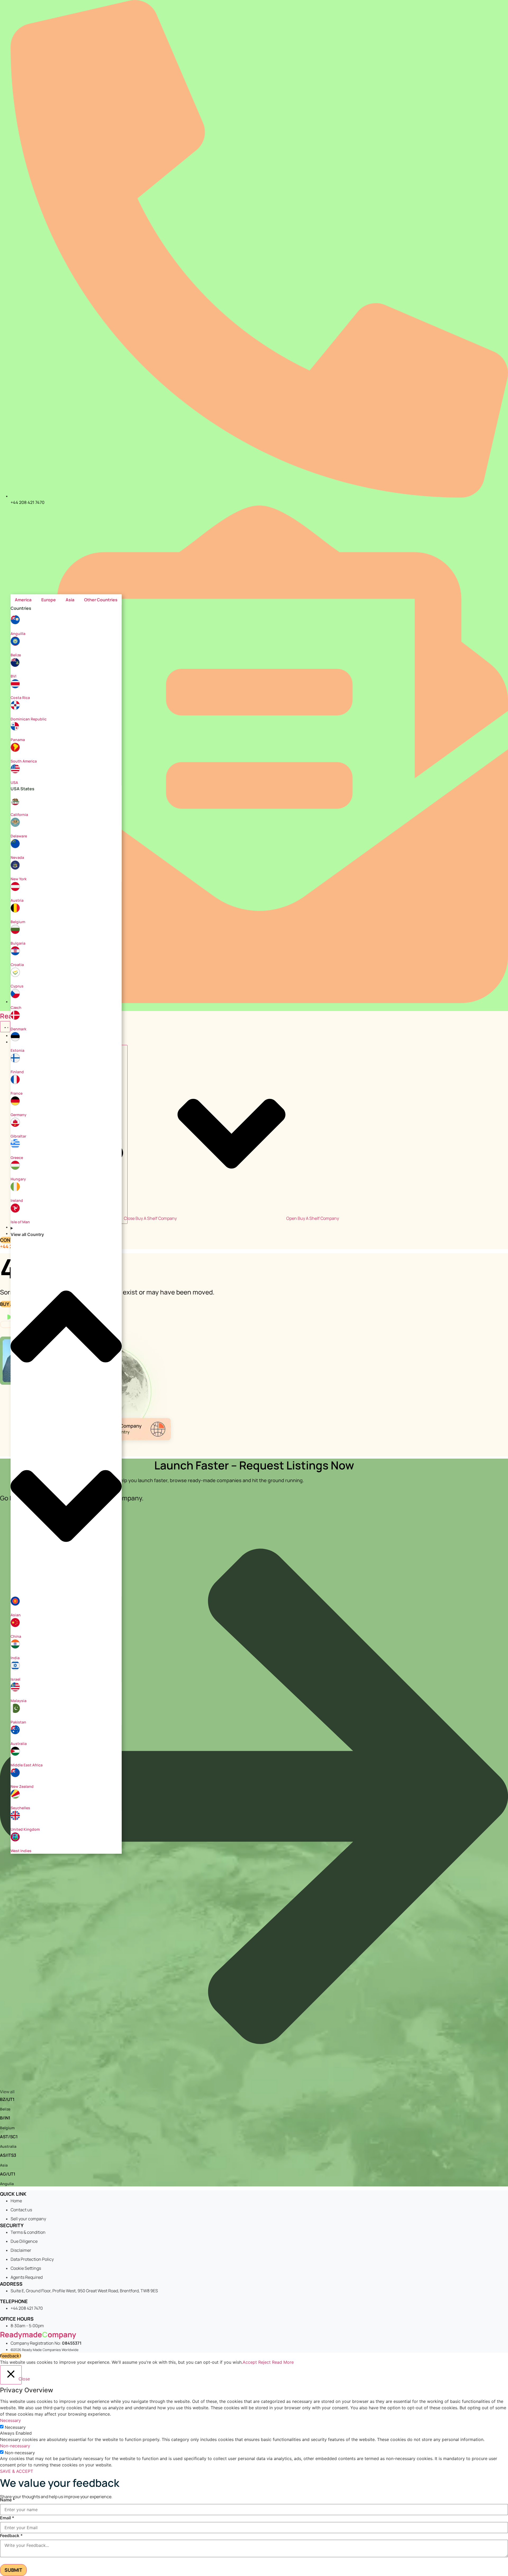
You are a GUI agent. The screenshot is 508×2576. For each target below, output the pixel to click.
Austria (17, 900)
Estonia (17, 1050)
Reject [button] (264, 2362)
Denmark (18, 1029)
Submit (13, 2570)
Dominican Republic (29, 719)
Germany (19, 1115)
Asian (16, 1615)
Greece (17, 1158)
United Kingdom (25, 1829)
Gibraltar (18, 1136)
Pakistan (18, 1722)
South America (24, 761)
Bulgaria (18, 943)
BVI (13, 676)
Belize (16, 655)
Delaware (19, 836)
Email (7, 2518)
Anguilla (18, 633)
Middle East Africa (27, 1765)
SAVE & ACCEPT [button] (17, 2471)
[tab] (23, 600)
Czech (16, 1007)
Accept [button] (250, 2362)
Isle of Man (20, 1222)
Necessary (15, 2427)
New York (19, 879)
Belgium (18, 922)
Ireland (17, 1200)
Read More (283, 2362)
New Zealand (22, 1786)
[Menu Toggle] (5, 1027)
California (19, 815)
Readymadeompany (38, 2334)
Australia (19, 1743)
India (15, 1658)
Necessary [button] (10, 2420)
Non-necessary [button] (15, 2446)
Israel (15, 1679)
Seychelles (20, 1808)
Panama (18, 740)
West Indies (21, 1851)
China (16, 1636)
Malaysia (19, 1701)
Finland (17, 1072)
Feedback (11, 2536)
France (17, 1093)
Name (8, 2500)
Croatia (17, 965)
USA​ (14, 782)
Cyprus (17, 986)
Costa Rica (20, 698)
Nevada (17, 857)
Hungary (18, 1179)
